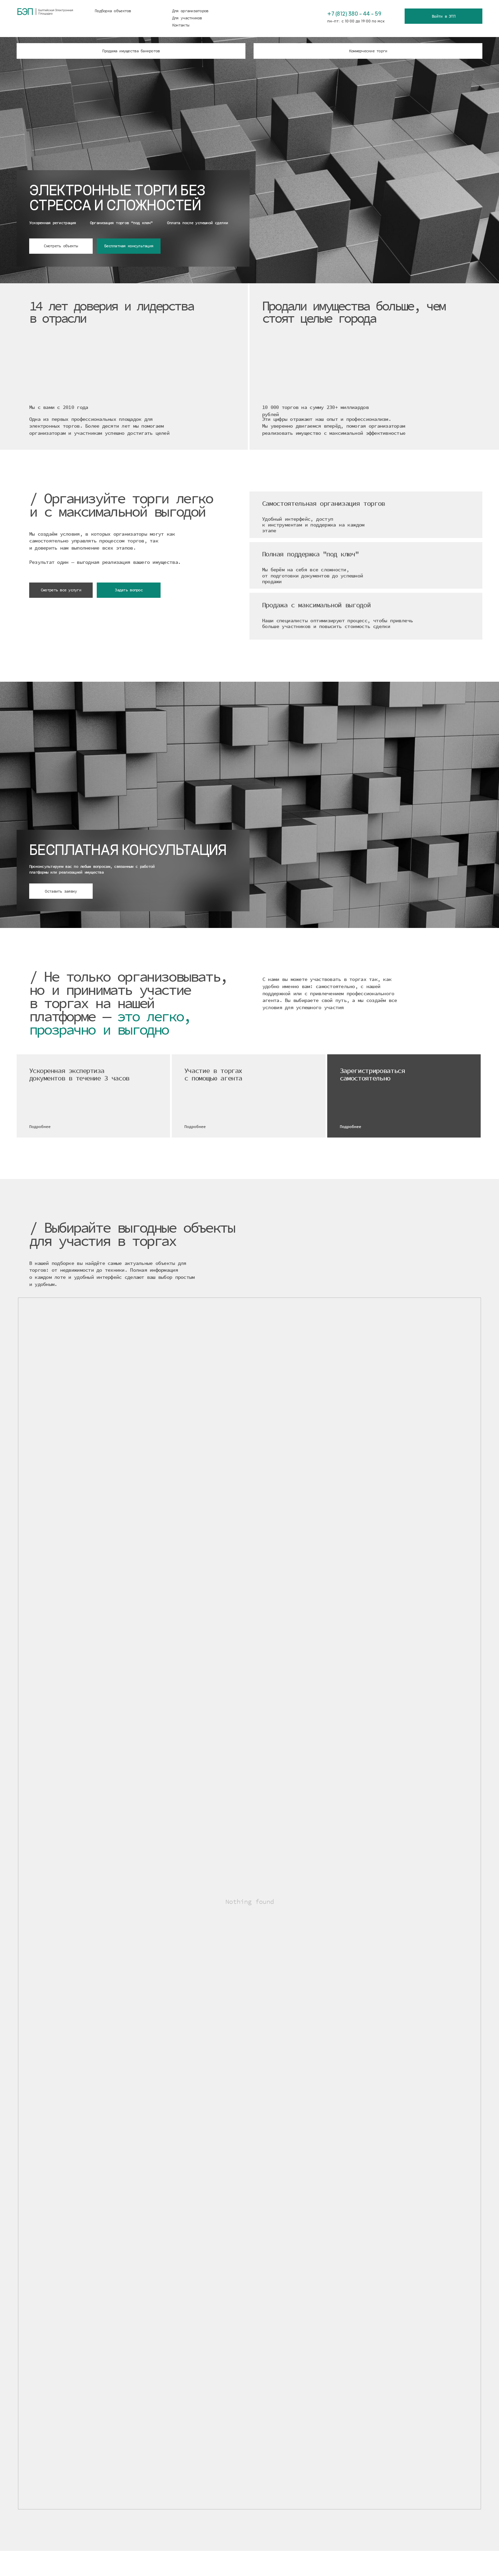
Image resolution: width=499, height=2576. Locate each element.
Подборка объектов (113, 11)
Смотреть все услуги (61, 590)
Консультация (48, 162)
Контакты (181, 25)
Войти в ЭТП (443, 16)
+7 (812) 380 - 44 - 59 (354, 14)
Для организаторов (190, 11)
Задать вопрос (128, 590)
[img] (309, 18)
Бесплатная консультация (129, 246)
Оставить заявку (61, 891)
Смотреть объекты (61, 246)
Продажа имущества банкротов (131, 51)
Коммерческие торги (368, 51)
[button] (93, 1096)
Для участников (187, 18)
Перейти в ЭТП (116, 162)
